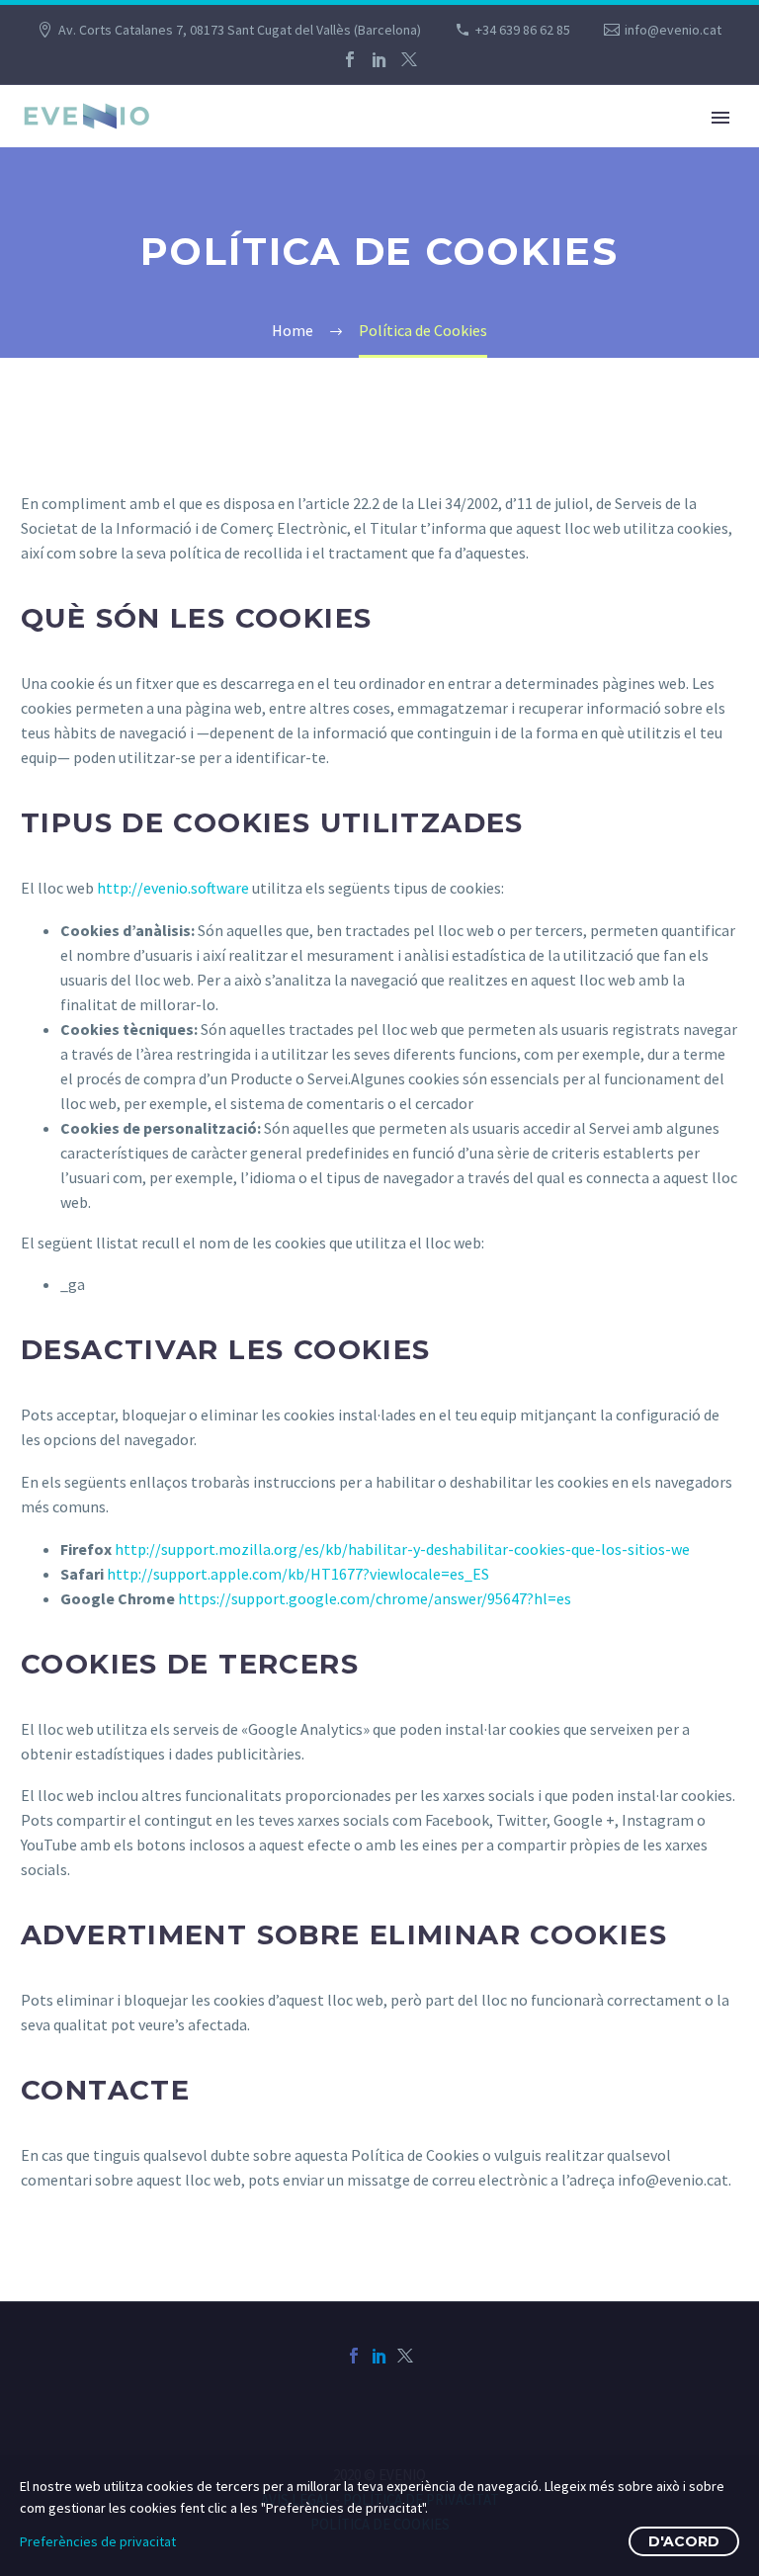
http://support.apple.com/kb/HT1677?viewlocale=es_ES (298, 1574)
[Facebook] (350, 59)
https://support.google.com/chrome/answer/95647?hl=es (375, 1598)
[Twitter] (409, 59)
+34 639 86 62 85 (523, 30)
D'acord (684, 2541)
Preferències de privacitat (98, 2541)
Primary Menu (720, 118)
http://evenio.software (173, 888)
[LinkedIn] (379, 59)
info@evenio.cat (673, 30)
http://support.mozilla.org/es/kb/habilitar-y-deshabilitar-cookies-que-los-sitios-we (402, 1549)
